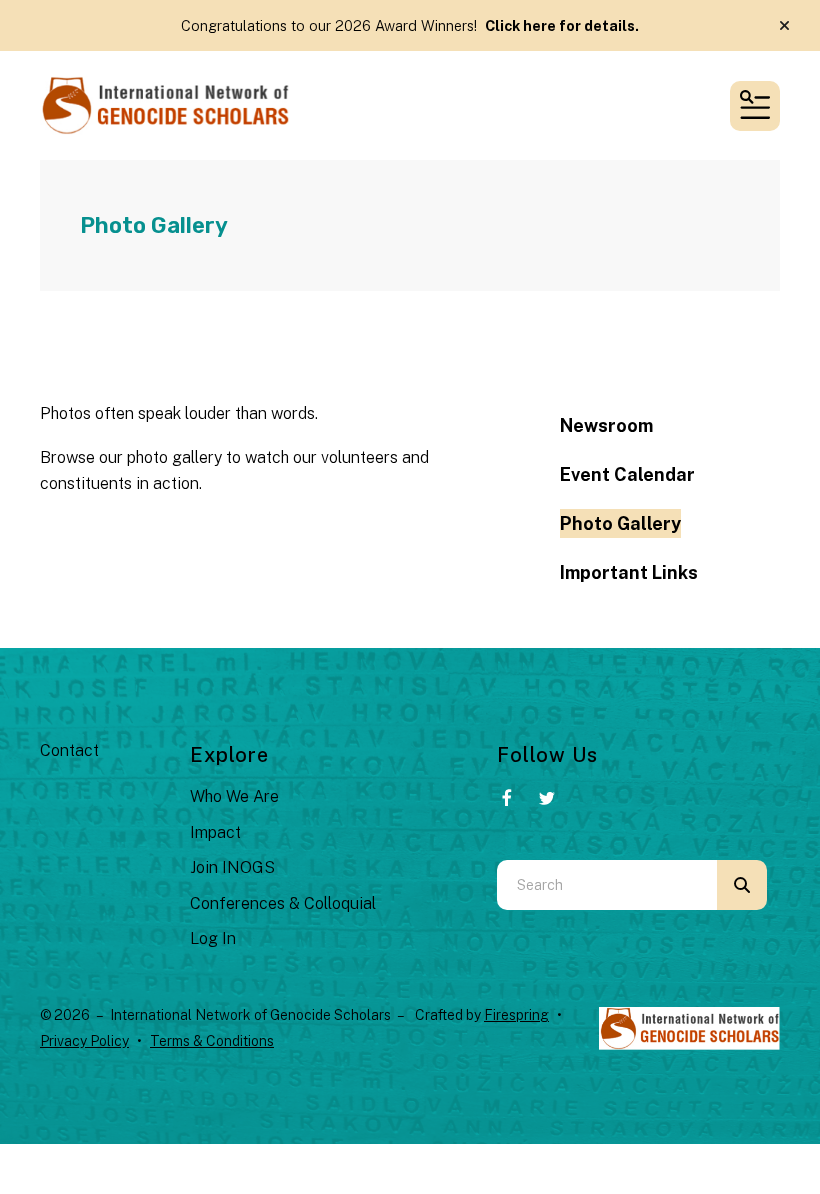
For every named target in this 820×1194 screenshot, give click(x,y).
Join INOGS (232, 867)
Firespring (516, 1015)
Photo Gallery (620, 523)
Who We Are (234, 796)
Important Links (629, 572)
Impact (215, 832)
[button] (784, 26)
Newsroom (606, 425)
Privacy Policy (84, 1041)
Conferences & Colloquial (283, 903)
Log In (213, 938)
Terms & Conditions (212, 1041)
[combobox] (607, 885)
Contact (69, 750)
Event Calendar (627, 474)
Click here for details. (562, 25)
